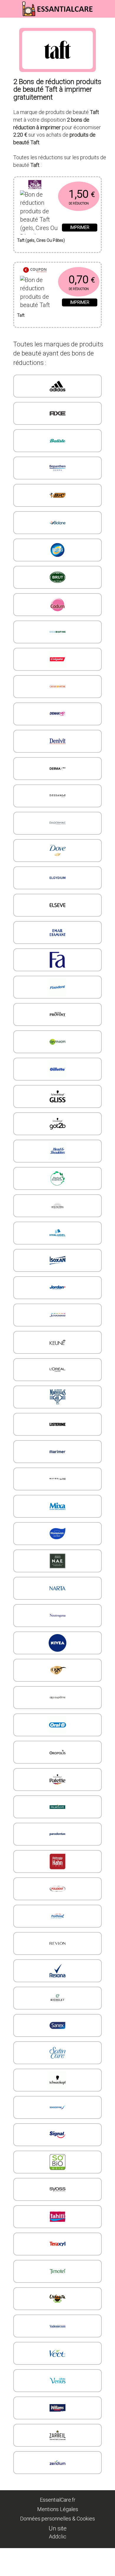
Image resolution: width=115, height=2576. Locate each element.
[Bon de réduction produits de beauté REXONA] (57, 1971)
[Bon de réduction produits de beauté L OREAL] (57, 1370)
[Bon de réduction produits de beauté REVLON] (57, 1943)
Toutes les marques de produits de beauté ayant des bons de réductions (58, 353)
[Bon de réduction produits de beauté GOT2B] (57, 1124)
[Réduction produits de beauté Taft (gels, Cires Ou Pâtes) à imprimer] (41, 210)
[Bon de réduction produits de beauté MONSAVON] (57, 1534)
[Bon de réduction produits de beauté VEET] (57, 2353)
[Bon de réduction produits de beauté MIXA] (57, 1506)
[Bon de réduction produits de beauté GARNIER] (57, 1042)
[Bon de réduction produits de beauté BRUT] (57, 577)
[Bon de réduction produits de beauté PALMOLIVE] (57, 1807)
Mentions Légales (58, 2509)
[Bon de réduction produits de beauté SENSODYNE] (57, 2107)
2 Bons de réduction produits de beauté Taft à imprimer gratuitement (57, 89)
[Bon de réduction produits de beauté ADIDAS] (57, 386)
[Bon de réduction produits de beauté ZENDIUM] (57, 2463)
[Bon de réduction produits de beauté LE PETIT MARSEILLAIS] (57, 1397)
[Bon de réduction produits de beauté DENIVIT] (57, 741)
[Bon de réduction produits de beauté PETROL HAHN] (57, 1861)
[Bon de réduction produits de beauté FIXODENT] (57, 987)
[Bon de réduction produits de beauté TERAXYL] (57, 2244)
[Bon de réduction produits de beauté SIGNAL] (57, 2135)
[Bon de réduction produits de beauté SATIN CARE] (57, 2053)
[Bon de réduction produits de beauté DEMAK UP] (57, 714)
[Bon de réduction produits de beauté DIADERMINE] (57, 823)
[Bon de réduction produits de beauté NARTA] (57, 1588)
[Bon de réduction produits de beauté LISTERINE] (57, 1424)
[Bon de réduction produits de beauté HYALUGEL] (57, 1233)
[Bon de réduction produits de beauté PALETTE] (57, 1780)
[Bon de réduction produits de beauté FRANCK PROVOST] (57, 1014)
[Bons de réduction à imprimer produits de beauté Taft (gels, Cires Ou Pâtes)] (57, 185)
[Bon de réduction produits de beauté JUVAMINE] (57, 1315)
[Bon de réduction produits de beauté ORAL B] (57, 1725)
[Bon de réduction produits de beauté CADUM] (57, 605)
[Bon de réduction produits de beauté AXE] (57, 413)
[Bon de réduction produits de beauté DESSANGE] (57, 796)
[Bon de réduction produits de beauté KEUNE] (57, 1342)
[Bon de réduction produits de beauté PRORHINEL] (57, 1916)
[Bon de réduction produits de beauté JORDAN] (57, 1288)
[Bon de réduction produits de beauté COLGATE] (57, 659)
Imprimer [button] (80, 227)
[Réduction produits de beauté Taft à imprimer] (41, 291)
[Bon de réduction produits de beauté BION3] (57, 550)
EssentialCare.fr (58, 2499)
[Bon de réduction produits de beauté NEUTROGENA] (57, 1616)
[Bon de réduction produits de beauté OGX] (57, 1670)
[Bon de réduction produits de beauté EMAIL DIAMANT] (57, 933)
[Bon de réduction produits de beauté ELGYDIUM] (57, 878)
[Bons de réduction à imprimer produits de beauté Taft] (57, 270)
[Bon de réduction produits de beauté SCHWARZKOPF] (57, 2080)
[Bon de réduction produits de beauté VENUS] (57, 2381)
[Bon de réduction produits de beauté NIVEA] (57, 1643)
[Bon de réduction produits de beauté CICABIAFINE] (57, 632)
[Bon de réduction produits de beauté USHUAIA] (57, 2299)
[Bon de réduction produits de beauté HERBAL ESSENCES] (57, 1178)
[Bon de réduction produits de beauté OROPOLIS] (57, 1752)
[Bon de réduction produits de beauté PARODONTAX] (57, 1834)
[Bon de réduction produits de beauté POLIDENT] (57, 1889)
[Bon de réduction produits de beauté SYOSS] (57, 2189)
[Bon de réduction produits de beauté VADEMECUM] (57, 2326)
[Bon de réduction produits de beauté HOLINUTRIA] (57, 1206)
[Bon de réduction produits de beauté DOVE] (57, 851)
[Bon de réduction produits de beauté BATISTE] (57, 441)
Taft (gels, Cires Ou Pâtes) (41, 240)
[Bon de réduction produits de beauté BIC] (57, 495)
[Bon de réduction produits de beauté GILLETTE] (57, 1069)
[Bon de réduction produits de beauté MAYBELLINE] (57, 1479)
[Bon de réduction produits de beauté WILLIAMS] (57, 2408)
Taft (21, 315)
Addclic (58, 2536)
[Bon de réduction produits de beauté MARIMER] (57, 1452)
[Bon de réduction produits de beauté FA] (57, 960)
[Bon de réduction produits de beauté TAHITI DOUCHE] (57, 2217)
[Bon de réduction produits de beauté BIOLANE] (57, 523)
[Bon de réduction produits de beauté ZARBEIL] (57, 2435)
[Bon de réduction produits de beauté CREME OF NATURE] (57, 687)
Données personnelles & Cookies (57, 2518)
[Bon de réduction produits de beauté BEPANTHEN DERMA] (57, 468)
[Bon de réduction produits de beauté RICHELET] (57, 1998)
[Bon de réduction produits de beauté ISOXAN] (57, 1260)
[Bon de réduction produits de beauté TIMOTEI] (57, 2271)
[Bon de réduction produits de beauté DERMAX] (57, 769)
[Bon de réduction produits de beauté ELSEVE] (57, 905)
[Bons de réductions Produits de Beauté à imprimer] (57, 9)
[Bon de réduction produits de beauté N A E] (57, 1561)
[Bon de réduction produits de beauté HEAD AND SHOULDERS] (57, 1151)
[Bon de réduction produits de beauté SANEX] (57, 2025)
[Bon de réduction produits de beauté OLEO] (57, 1698)
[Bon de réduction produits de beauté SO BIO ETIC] (57, 2162)
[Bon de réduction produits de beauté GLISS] (57, 1096)
